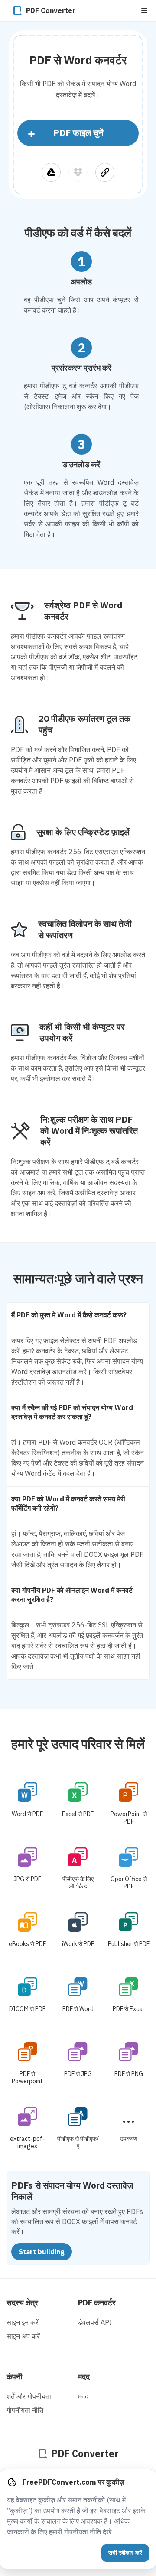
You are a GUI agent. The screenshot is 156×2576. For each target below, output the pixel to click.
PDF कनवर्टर (97, 2303)
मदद (84, 2377)
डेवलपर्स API (95, 2322)
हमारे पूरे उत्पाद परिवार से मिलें (78, 1744)
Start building (42, 2252)
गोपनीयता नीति (25, 2410)
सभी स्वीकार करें (125, 2553)
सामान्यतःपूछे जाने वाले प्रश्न (78, 1278)
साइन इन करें (23, 2322)
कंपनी (14, 2377)
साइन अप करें (23, 2336)
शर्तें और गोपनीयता (29, 2396)
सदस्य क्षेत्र (22, 2303)
